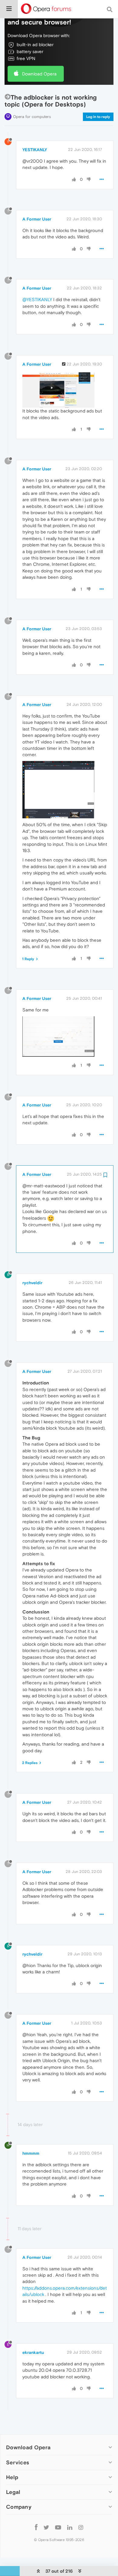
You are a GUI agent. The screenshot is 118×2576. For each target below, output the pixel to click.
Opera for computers (32, 117)
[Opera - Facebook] (36, 2527)
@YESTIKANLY (37, 299)
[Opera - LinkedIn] (70, 2527)
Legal (13, 2492)
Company (19, 2507)
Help (12, 2477)
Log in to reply (98, 117)
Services (18, 2462)
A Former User (37, 219)
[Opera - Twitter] (46, 2527)
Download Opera (39, 74)
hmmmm (31, 2153)
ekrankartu (33, 2352)
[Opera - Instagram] (81, 2527)
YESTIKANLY (35, 150)
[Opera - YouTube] (58, 2527)
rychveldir (32, 1283)
